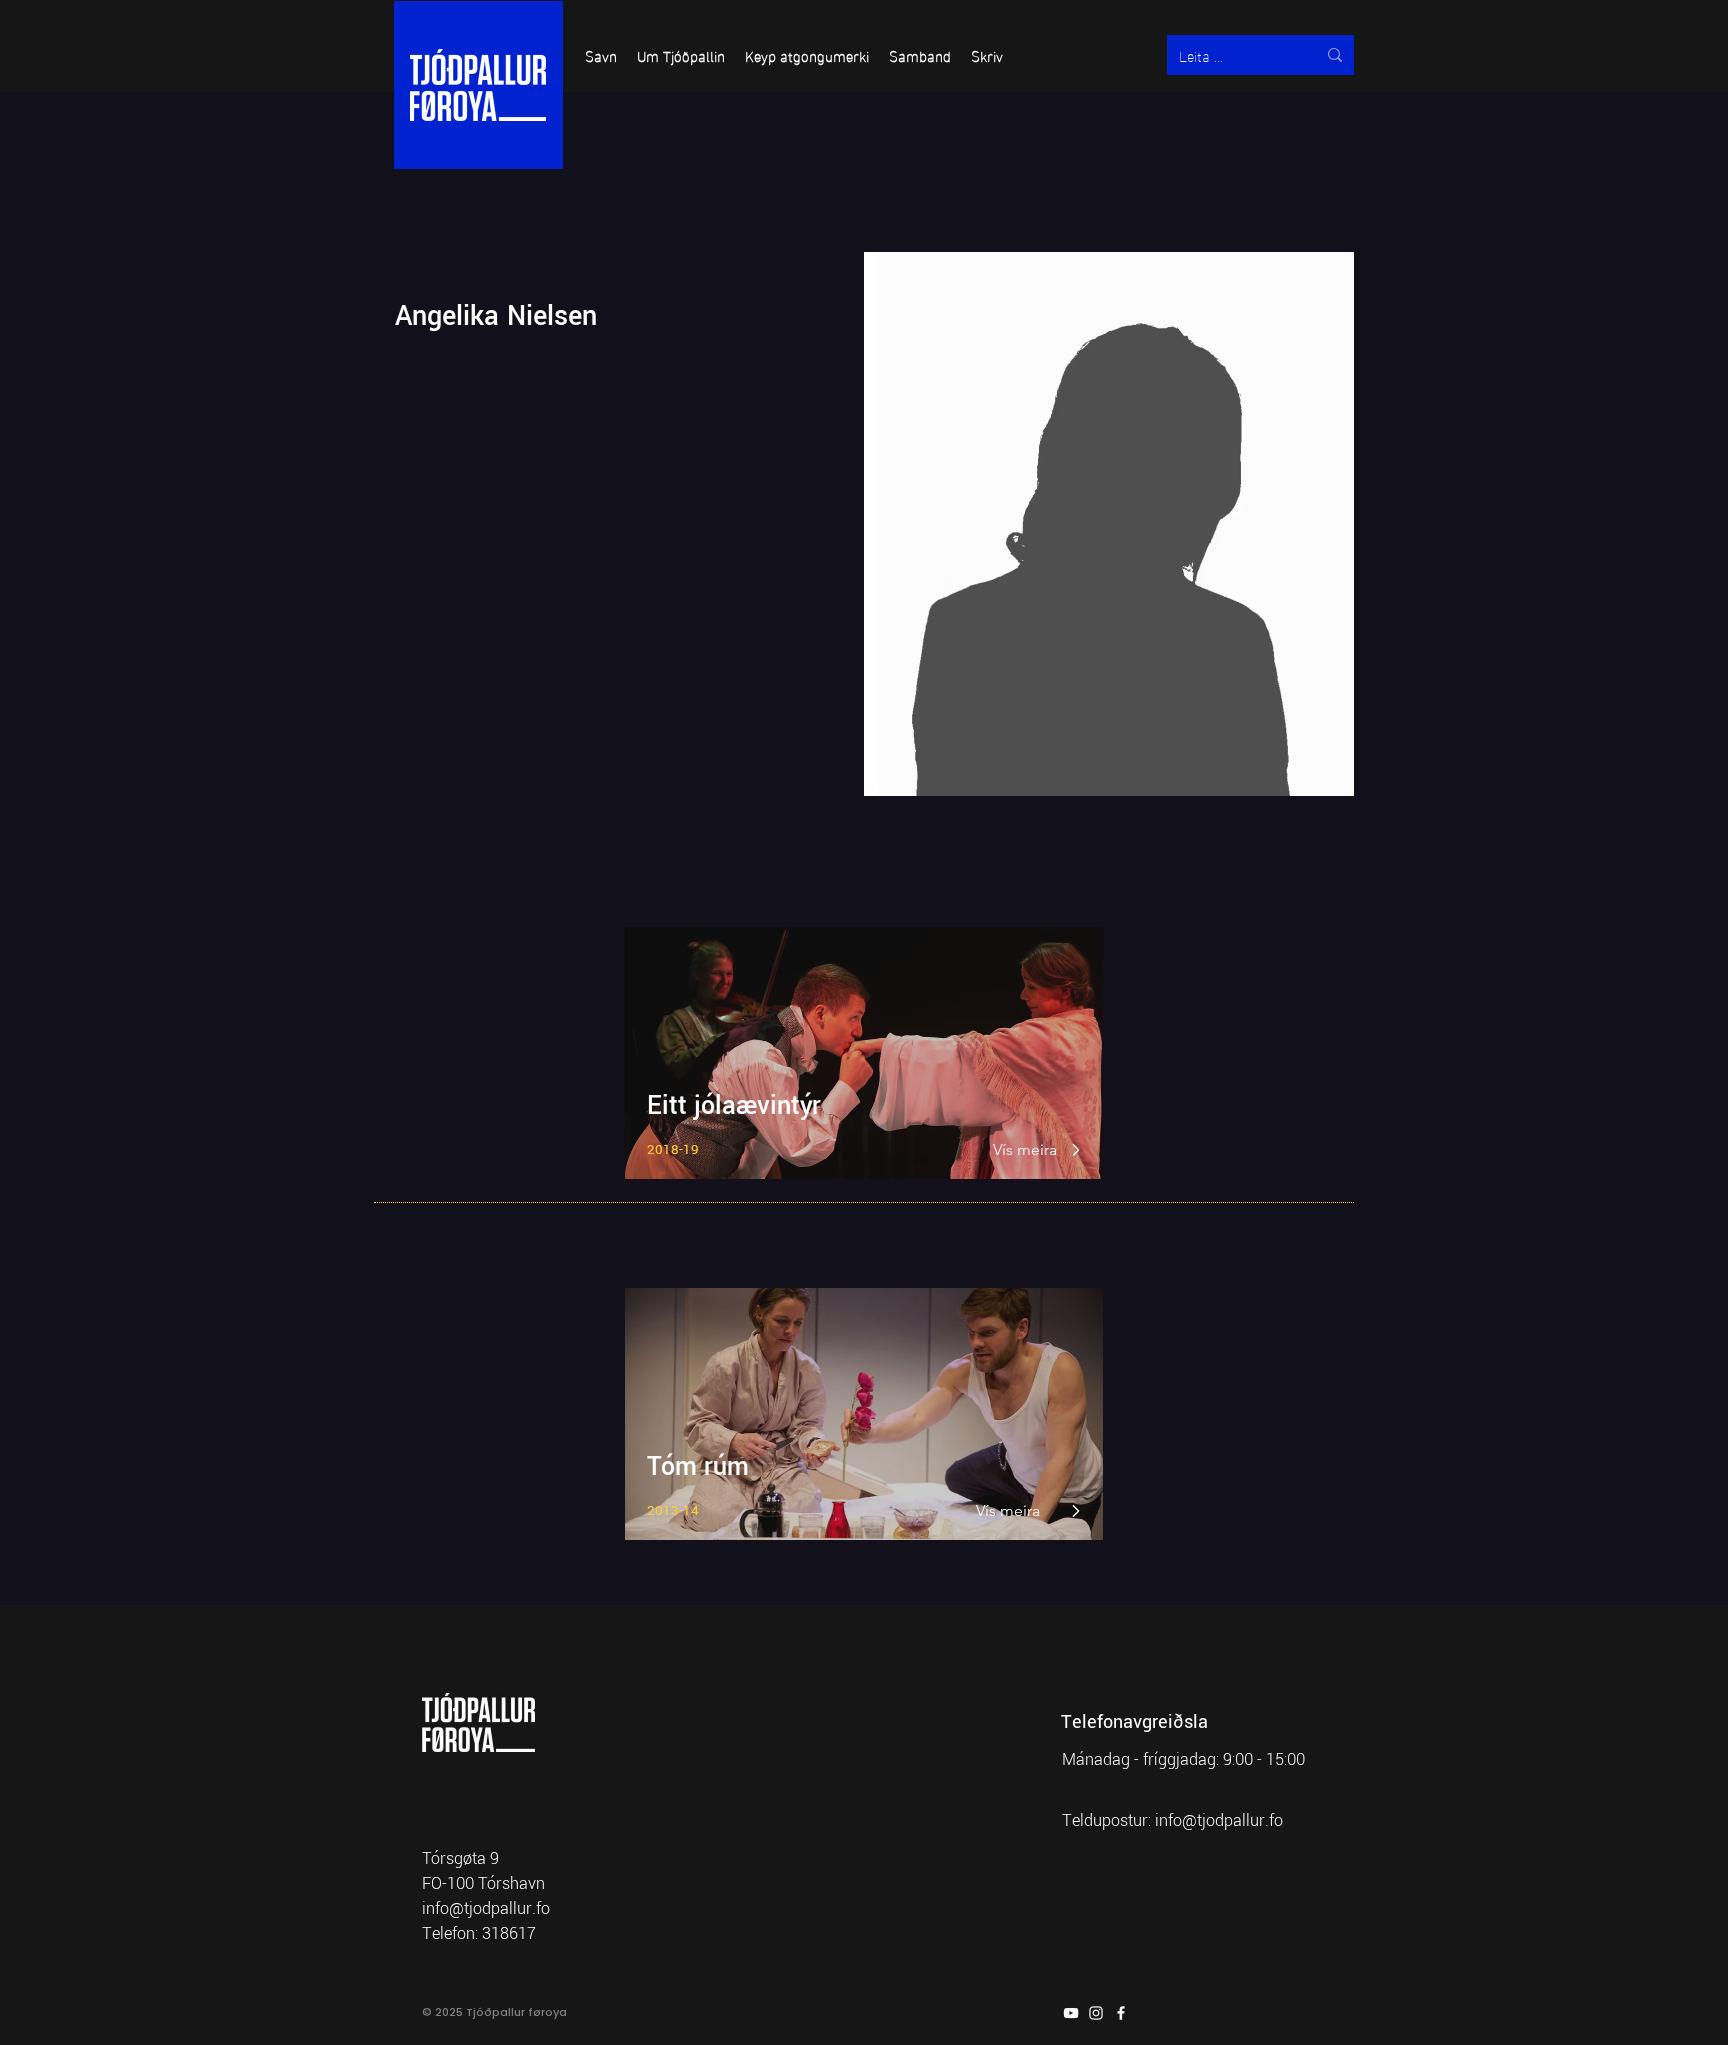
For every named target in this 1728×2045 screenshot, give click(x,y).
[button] (601, 55)
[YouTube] (1071, 2013)
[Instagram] (1096, 2013)
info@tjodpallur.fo (1219, 1820)
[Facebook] (1121, 2013)
